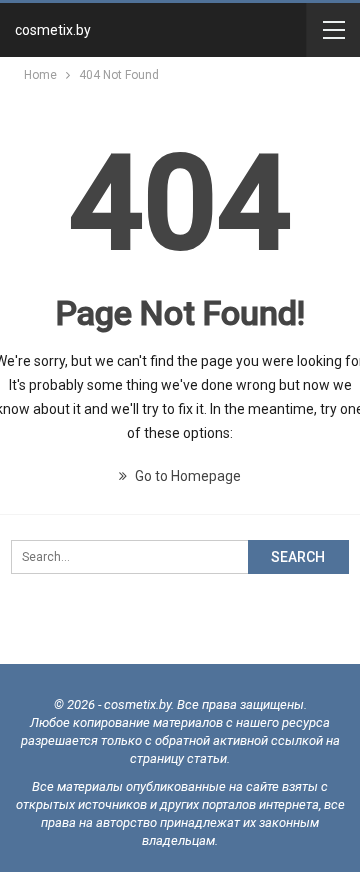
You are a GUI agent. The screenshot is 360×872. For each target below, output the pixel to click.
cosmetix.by (53, 30)
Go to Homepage (186, 476)
